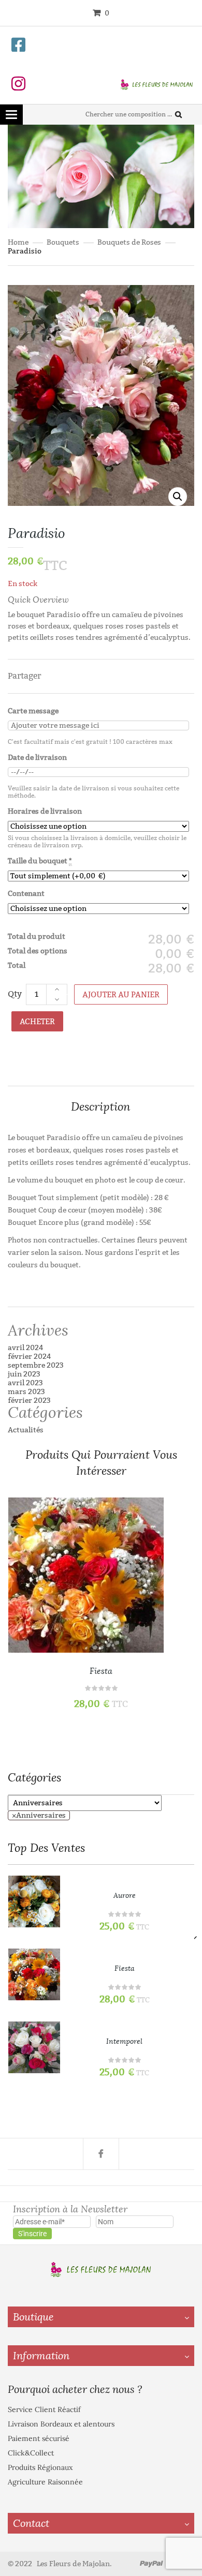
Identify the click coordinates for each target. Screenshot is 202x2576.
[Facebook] (101, 2154)
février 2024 (30, 1357)
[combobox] (39, 1815)
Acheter (37, 1022)
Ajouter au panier (121, 995)
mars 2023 (26, 1392)
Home (18, 242)
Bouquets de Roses (129, 242)
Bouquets (63, 242)
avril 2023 (25, 1383)
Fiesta (101, 1671)
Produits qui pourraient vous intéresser (101, 1463)
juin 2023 (24, 1374)
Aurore (125, 1896)
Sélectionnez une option (175, 1542)
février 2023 (29, 1401)
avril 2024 (26, 1348)
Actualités (26, 1430)
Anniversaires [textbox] (39, 1815)
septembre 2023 (36, 1365)
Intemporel (124, 2041)
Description (101, 1107)
